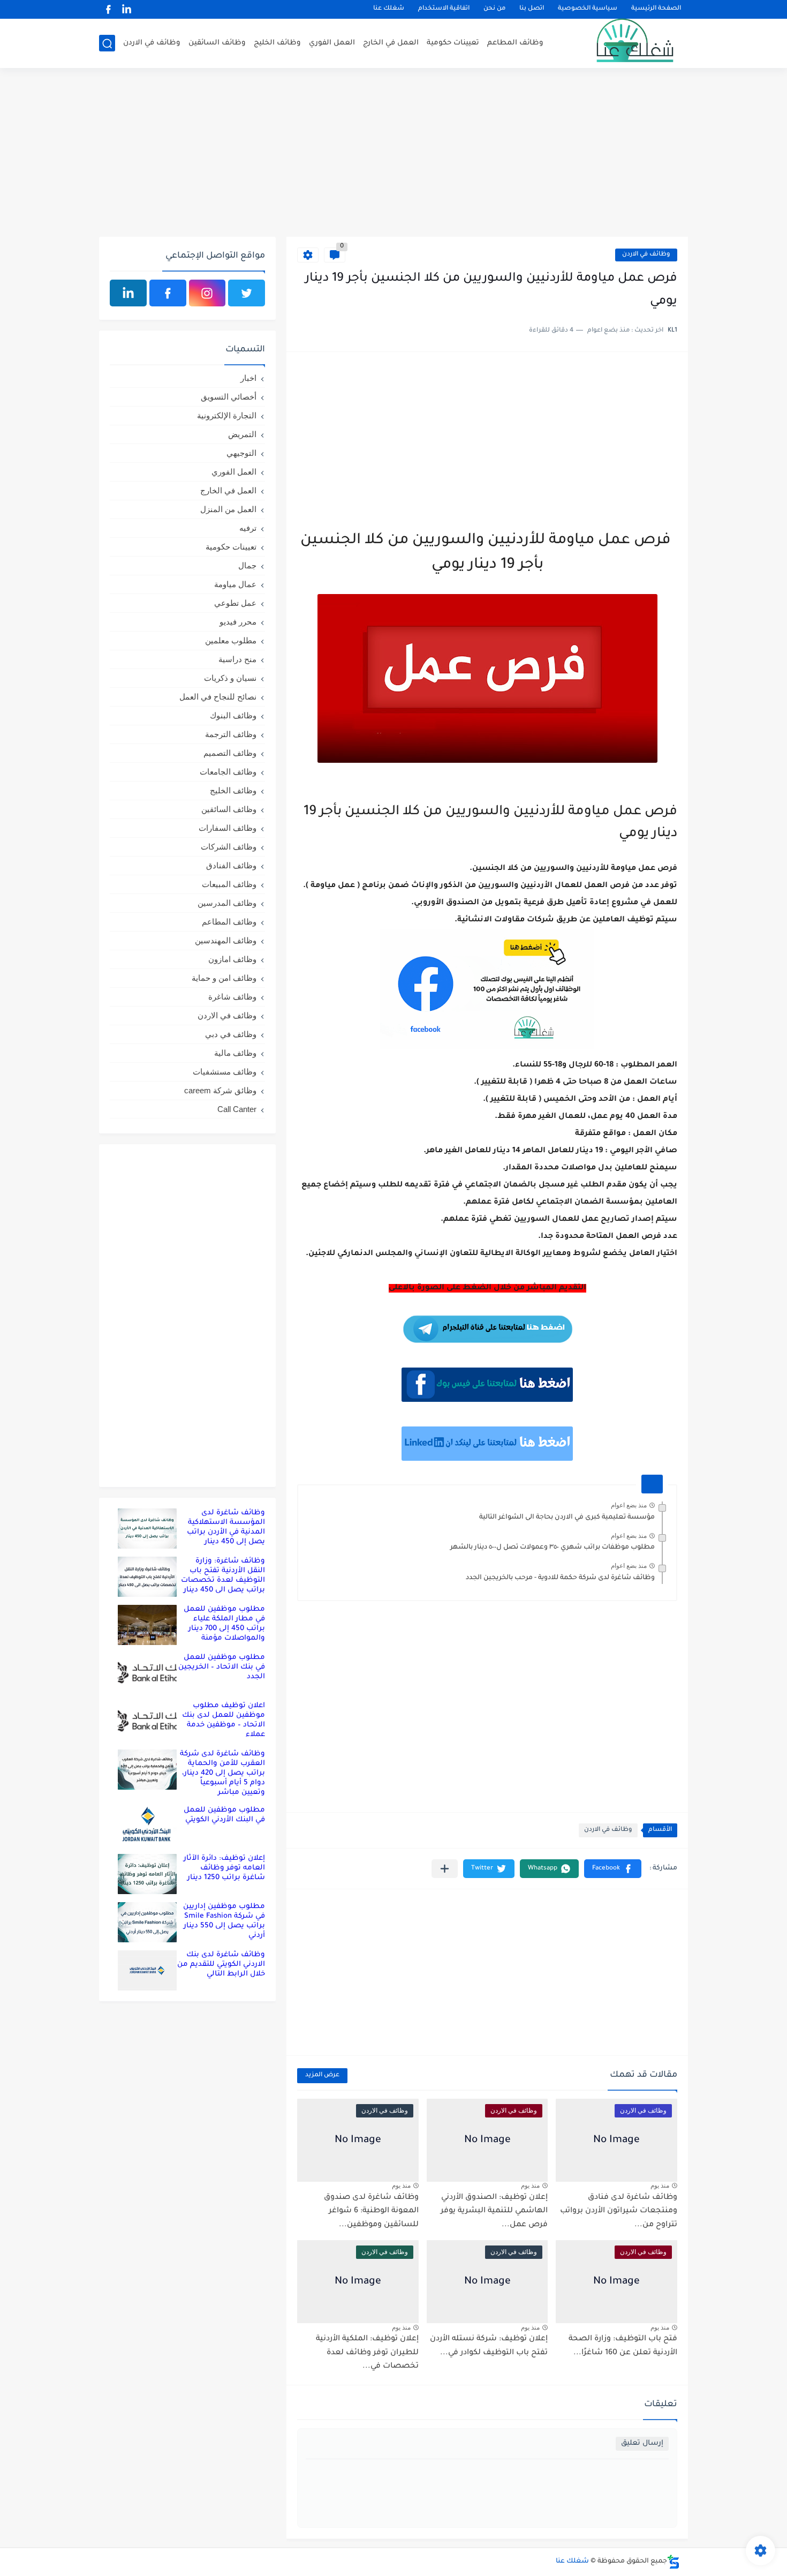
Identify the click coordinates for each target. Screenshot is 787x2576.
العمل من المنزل (228, 509)
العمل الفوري (332, 43)
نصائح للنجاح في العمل (218, 697)
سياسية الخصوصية (588, 9)
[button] (613, 1869)
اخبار (248, 378)
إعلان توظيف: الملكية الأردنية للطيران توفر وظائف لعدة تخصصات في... (367, 2353)
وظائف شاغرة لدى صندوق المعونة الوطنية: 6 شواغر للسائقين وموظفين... (371, 2211)
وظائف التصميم (230, 753)
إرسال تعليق (642, 2443)
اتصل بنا (532, 9)
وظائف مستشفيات (225, 1072)
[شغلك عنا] (621, 43)
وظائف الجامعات (228, 772)
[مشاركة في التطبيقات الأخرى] (445, 1869)
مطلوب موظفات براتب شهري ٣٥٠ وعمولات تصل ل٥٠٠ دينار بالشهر (553, 1548)
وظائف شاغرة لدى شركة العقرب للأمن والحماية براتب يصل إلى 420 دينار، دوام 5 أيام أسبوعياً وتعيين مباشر (222, 1773)
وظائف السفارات (228, 828)
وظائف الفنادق (231, 865)
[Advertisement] (393, 154)
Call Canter (237, 1109)
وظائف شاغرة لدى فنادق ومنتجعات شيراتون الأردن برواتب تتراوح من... (619, 2211)
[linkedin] (126, 9)
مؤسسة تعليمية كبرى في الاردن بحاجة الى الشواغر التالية (567, 1518)
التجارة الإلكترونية (227, 415)
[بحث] (107, 44)
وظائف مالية (235, 1053)
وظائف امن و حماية (224, 978)
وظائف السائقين (217, 43)
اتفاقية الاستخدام (444, 9)
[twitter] (247, 293)
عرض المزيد (322, 2075)
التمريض (242, 434)
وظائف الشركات (229, 847)
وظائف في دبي (231, 1034)
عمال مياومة (235, 584)
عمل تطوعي (235, 603)
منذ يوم (660, 2186)
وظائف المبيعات (229, 884)
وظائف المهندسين (226, 940)
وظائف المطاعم (515, 43)
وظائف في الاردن (152, 43)
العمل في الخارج (391, 43)
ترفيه (248, 528)
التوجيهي (241, 453)
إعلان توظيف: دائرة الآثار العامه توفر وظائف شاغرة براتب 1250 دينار (224, 1868)
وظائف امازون (232, 959)
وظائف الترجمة (231, 734)
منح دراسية (237, 659)
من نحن (494, 9)
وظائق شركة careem (220, 1090)
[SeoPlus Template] (674, 2562)
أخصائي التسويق (229, 397)
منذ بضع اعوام (629, 1505)
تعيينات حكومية (453, 43)
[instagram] (207, 293)
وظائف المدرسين (227, 903)
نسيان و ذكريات (230, 678)
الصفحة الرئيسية (656, 9)
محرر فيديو (238, 622)
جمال (247, 565)
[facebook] (108, 9)
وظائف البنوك (233, 715)
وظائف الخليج (277, 43)
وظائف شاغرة (232, 997)
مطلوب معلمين (231, 640)
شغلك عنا (389, 9)
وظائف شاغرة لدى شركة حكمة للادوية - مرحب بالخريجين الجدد (560, 1578)
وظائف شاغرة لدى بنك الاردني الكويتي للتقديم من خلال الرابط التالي (221, 1965)
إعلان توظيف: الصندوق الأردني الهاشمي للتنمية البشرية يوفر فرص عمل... (494, 2211)
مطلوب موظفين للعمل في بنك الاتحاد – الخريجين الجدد (222, 1667)
